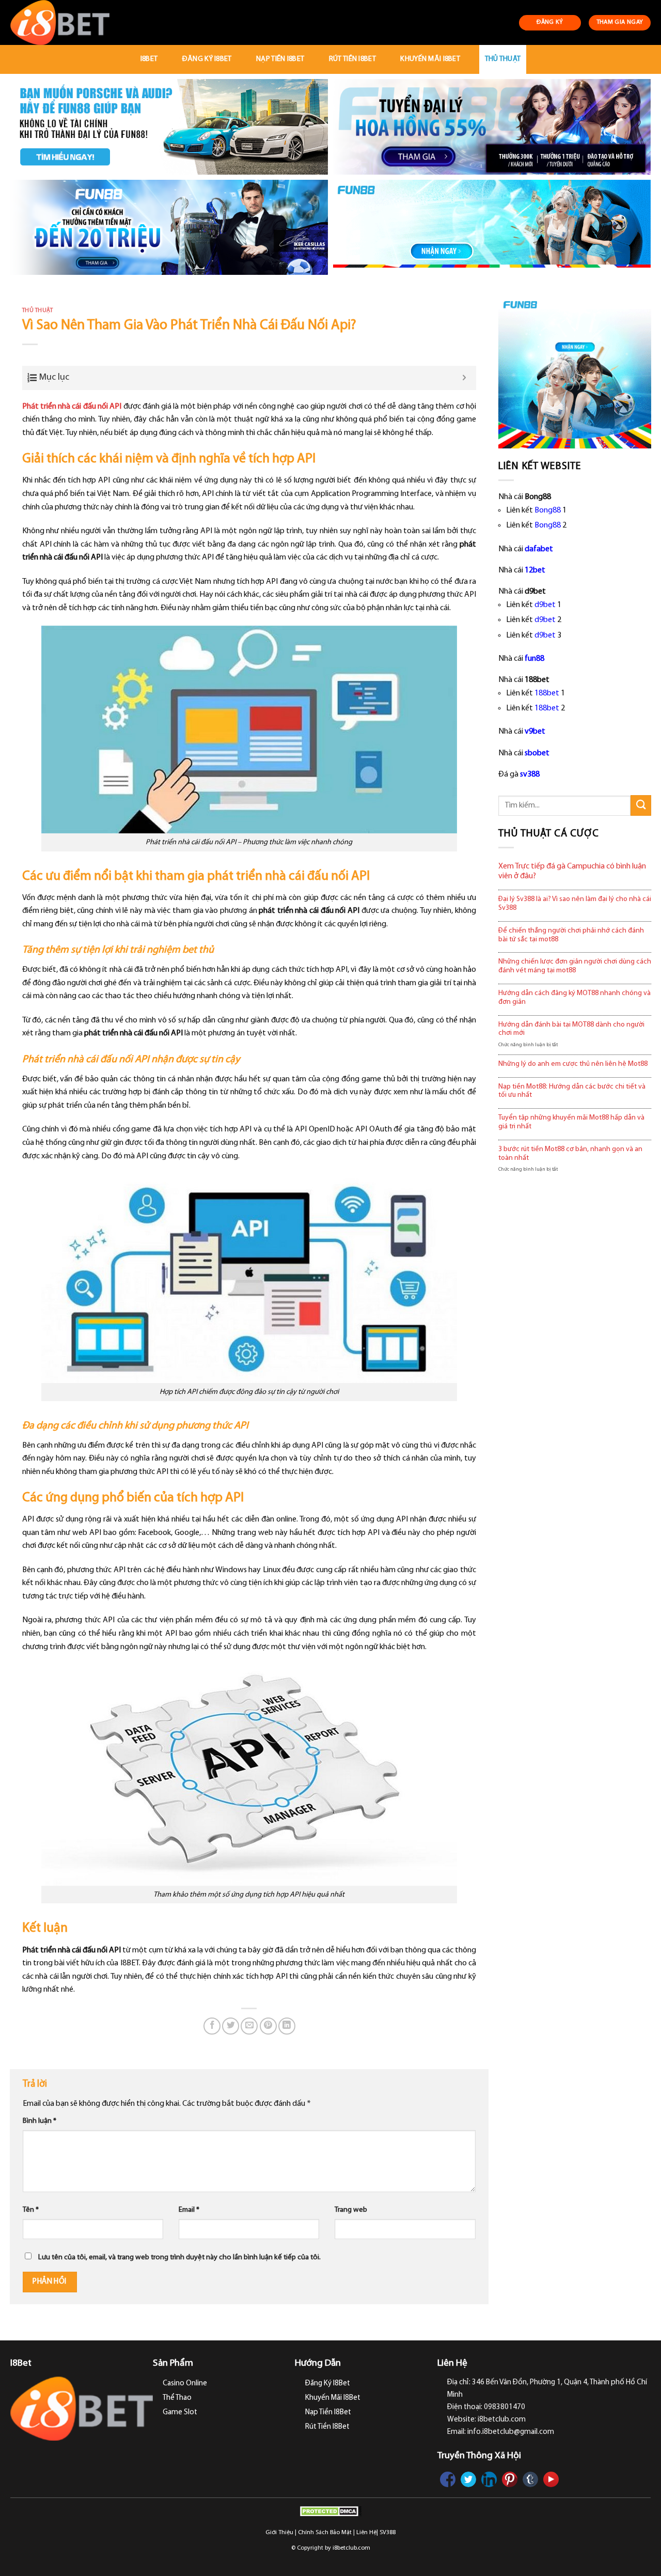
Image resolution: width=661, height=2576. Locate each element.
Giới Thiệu (279, 2533)
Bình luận (40, 2121)
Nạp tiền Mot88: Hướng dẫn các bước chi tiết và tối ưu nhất (572, 1091)
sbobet (537, 753)
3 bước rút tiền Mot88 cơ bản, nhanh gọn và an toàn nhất (570, 1154)
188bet (547, 693)
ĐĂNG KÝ (550, 22)
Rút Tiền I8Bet (352, 59)
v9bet (535, 732)
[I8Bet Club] (65, 22)
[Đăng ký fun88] (575, 372)
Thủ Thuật (503, 59)
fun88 (534, 659)
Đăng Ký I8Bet (207, 59)
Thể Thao (177, 2398)
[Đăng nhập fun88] (492, 228)
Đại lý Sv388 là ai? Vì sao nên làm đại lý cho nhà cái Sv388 (575, 904)
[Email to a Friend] (249, 2026)
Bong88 (548, 510)
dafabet (539, 549)
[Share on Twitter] (231, 2026)
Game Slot (180, 2412)
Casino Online (185, 2384)
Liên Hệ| (367, 2533)
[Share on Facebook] (212, 2026)
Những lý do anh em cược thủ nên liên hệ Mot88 (573, 1064)
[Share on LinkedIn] (287, 2026)
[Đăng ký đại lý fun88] (169, 127)
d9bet (545, 605)
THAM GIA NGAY (620, 22)
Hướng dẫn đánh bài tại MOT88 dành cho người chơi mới (571, 1029)
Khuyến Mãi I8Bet (430, 59)
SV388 (388, 2533)
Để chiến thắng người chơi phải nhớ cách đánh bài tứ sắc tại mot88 (571, 935)
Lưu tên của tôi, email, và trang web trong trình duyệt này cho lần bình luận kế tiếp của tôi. (179, 2257)
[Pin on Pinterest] (268, 2026)
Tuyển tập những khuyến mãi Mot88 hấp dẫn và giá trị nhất (571, 1122)
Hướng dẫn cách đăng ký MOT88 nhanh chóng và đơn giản (575, 998)
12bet (535, 570)
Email (189, 2210)
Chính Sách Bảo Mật (325, 2533)
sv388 (530, 774)
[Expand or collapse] (465, 378)
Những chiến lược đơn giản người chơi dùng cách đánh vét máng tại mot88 (575, 966)
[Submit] (641, 805)
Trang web (351, 2210)
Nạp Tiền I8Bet (280, 59)
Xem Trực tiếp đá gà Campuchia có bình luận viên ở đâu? (572, 871)
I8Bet (149, 59)
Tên (31, 2210)
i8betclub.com (351, 2548)
